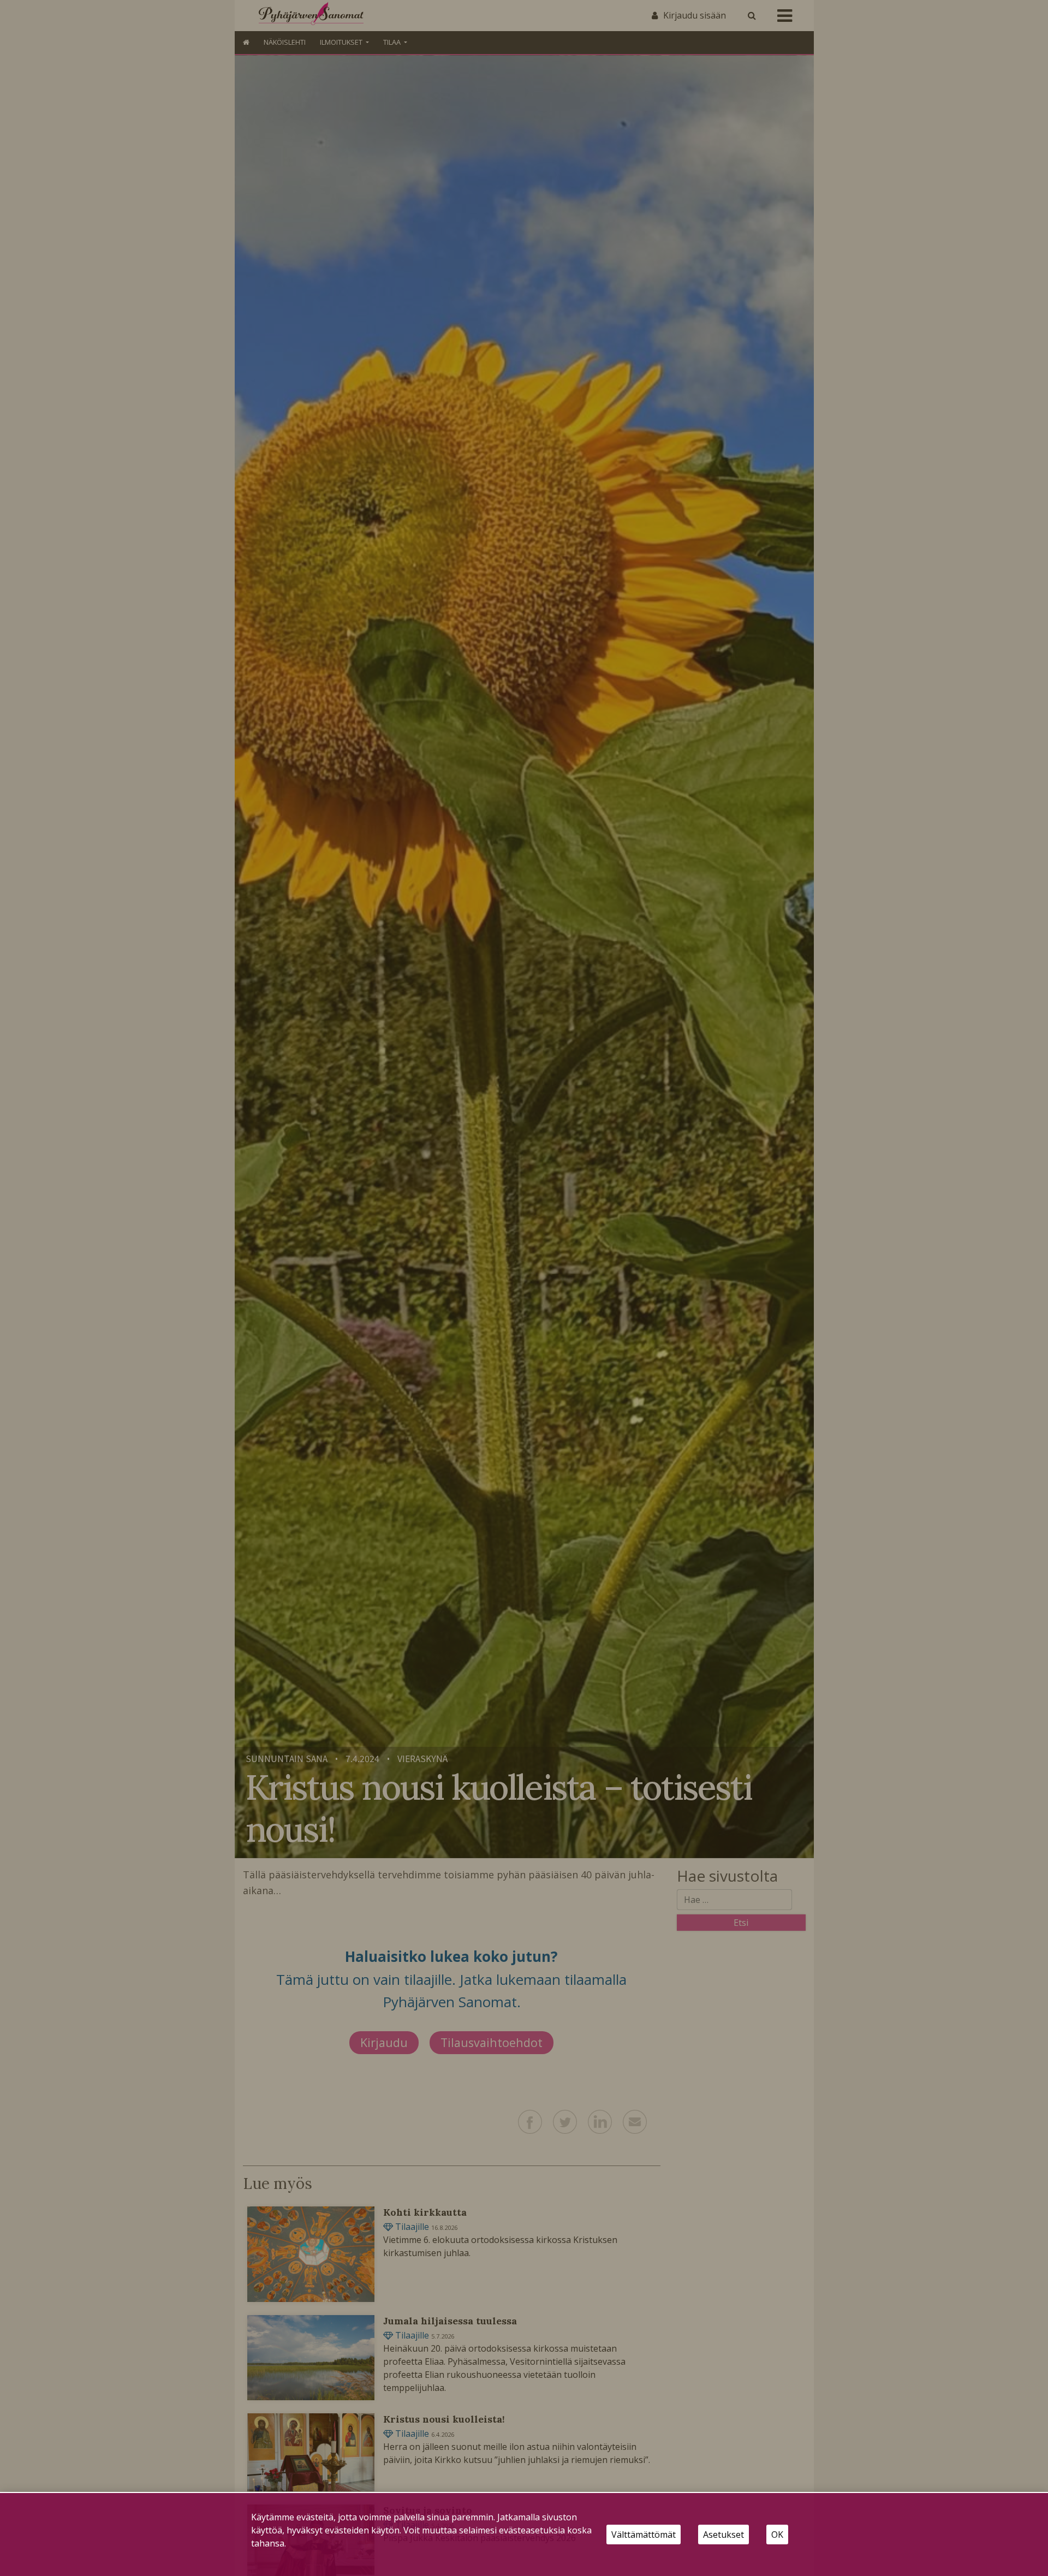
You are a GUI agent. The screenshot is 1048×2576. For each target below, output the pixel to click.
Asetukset (724, 2535)
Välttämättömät (644, 2535)
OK (777, 2535)
